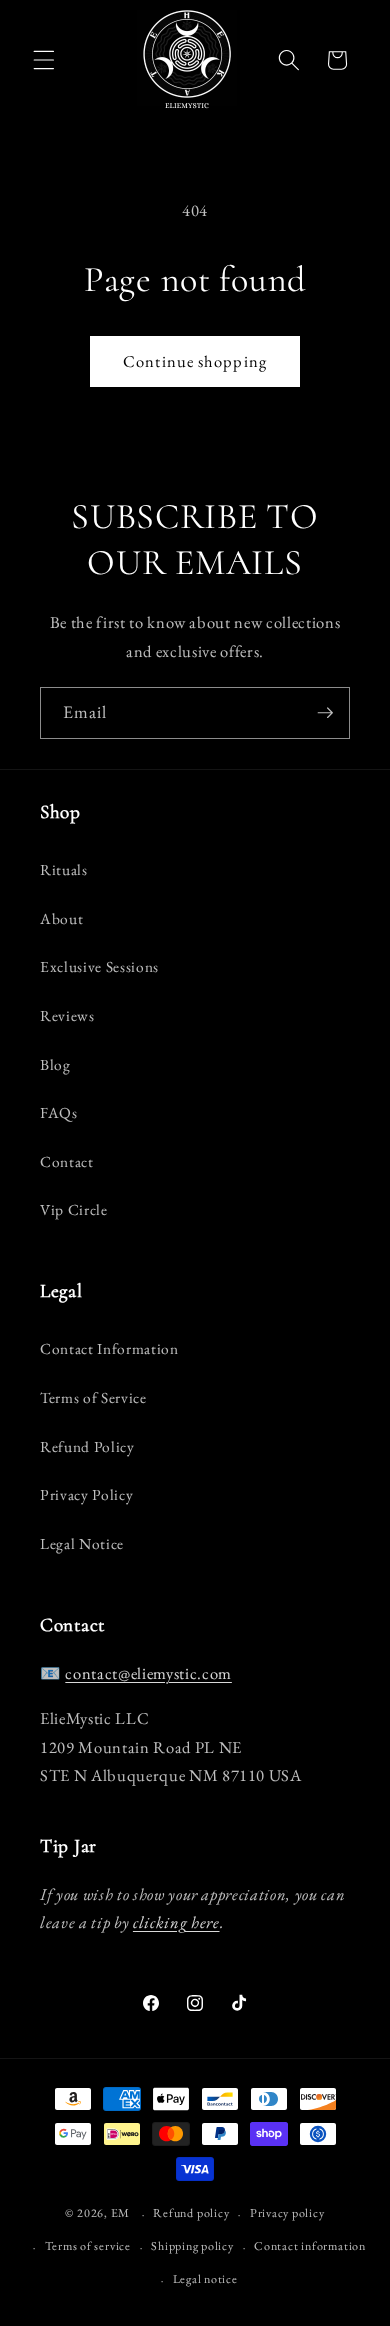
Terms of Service (93, 1397)
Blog (55, 1064)
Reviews (67, 1015)
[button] (44, 60)
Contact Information (109, 1348)
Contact (67, 1161)
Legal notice (205, 2279)
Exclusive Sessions (99, 966)
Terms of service (88, 2246)
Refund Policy (87, 1446)
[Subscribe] (325, 713)
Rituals (64, 869)
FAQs (59, 1112)
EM (121, 2214)
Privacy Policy (86, 1494)
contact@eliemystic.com (148, 1673)
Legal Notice (82, 1543)
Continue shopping (195, 361)
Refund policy (191, 2213)
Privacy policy (287, 2213)
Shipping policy (192, 2246)
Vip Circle (74, 1209)
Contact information (310, 2246)
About (61, 918)
